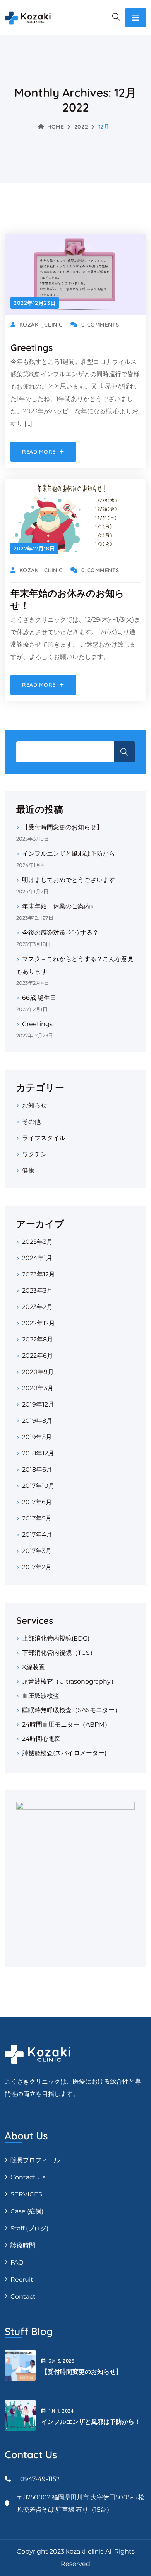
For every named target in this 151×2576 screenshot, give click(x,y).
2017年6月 (37, 1502)
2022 (81, 127)
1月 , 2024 (61, 2411)
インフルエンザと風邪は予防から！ (72, 854)
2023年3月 (37, 1291)
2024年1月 (37, 1258)
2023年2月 (37, 1307)
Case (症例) (27, 2211)
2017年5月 (37, 1518)
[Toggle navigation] (136, 18)
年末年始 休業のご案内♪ (58, 906)
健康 (28, 1170)
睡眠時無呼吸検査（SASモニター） (71, 1710)
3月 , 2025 (62, 2361)
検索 (124, 752)
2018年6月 (37, 1469)
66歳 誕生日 (39, 998)
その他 (31, 1122)
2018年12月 (38, 1453)
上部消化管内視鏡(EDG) (56, 1638)
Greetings (32, 347)
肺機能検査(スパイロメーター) (64, 1753)
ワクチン (34, 1154)
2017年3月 (37, 1551)
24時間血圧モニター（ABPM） (66, 1724)
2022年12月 (39, 1323)
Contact (23, 2297)
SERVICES (26, 2194)
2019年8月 (37, 1421)
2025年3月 (37, 1242)
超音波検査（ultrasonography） (69, 1681)
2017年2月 (37, 1567)
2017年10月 (38, 1486)
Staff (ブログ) (29, 2228)
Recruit (22, 2279)
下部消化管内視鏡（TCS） (59, 1653)
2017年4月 (37, 1535)
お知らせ (34, 1105)
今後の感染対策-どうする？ (60, 933)
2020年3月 (38, 1388)
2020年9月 (38, 1372)
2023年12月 (39, 1274)
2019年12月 (38, 1404)
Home (56, 127)
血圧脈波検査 (41, 1696)
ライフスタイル (44, 1138)
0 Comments (100, 325)
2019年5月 (37, 1437)
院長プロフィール (35, 2160)
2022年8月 (38, 1339)
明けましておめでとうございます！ (72, 880)
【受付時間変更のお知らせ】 (62, 827)
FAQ (17, 2262)
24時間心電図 (41, 1739)
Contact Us (28, 2177)
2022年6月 (38, 1356)
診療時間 (23, 2245)
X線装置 (33, 1667)
